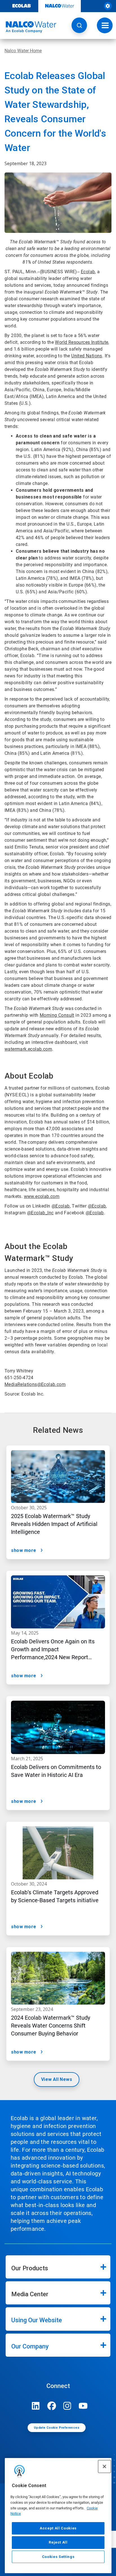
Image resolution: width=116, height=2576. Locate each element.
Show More (24, 1550)
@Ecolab (61, 1206)
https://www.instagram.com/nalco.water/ (67, 2406)
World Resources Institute (82, 342)
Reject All (58, 2542)
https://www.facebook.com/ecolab (52, 2406)
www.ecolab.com (42, 1196)
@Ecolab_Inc (40, 1213)
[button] (79, 25)
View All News (57, 2079)
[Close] (104, 2466)
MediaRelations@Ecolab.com (35, 1384)
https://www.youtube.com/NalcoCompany (83, 2406)
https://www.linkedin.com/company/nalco (36, 2406)
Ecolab (88, 272)
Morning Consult (57, 1015)
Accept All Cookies (58, 2528)
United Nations (87, 356)
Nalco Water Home (23, 51)
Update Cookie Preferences (57, 2428)
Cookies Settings (58, 2557)
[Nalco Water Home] (28, 27)
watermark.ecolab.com (28, 1049)
